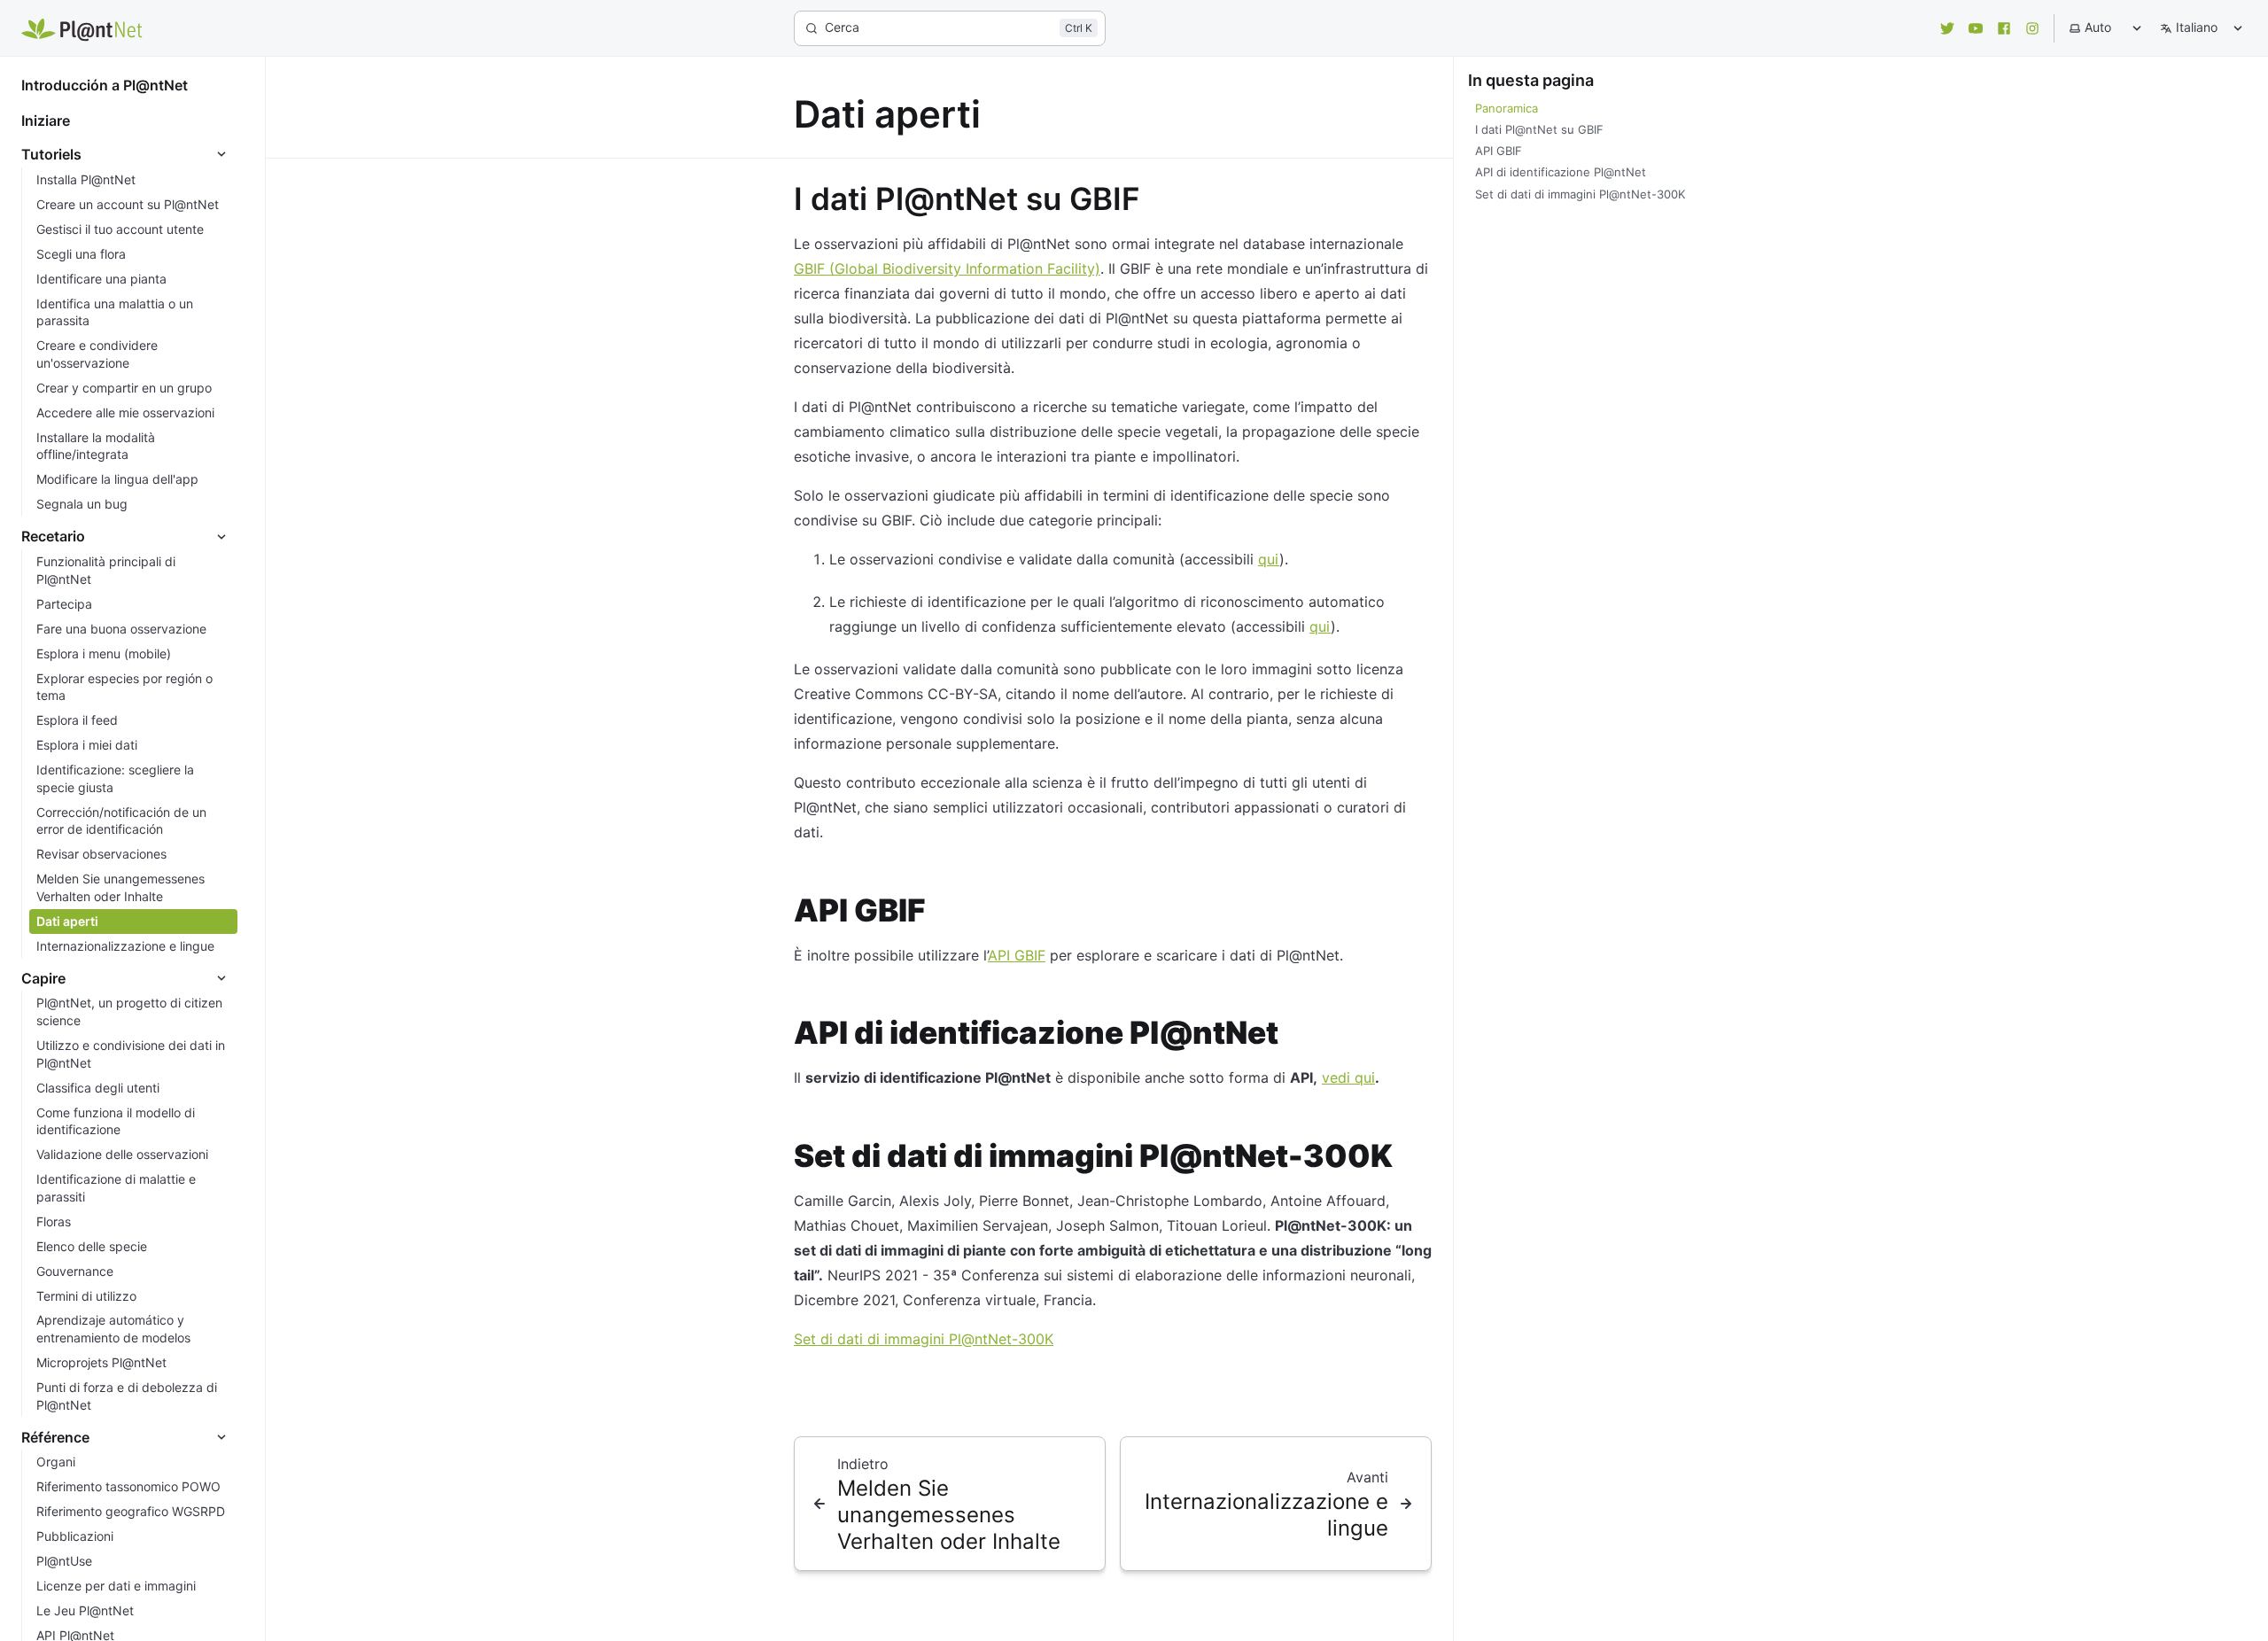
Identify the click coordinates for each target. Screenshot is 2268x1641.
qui (1269, 559)
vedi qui (1348, 1077)
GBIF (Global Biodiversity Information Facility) (947, 268)
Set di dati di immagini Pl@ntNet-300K (924, 1339)
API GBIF (1017, 955)
